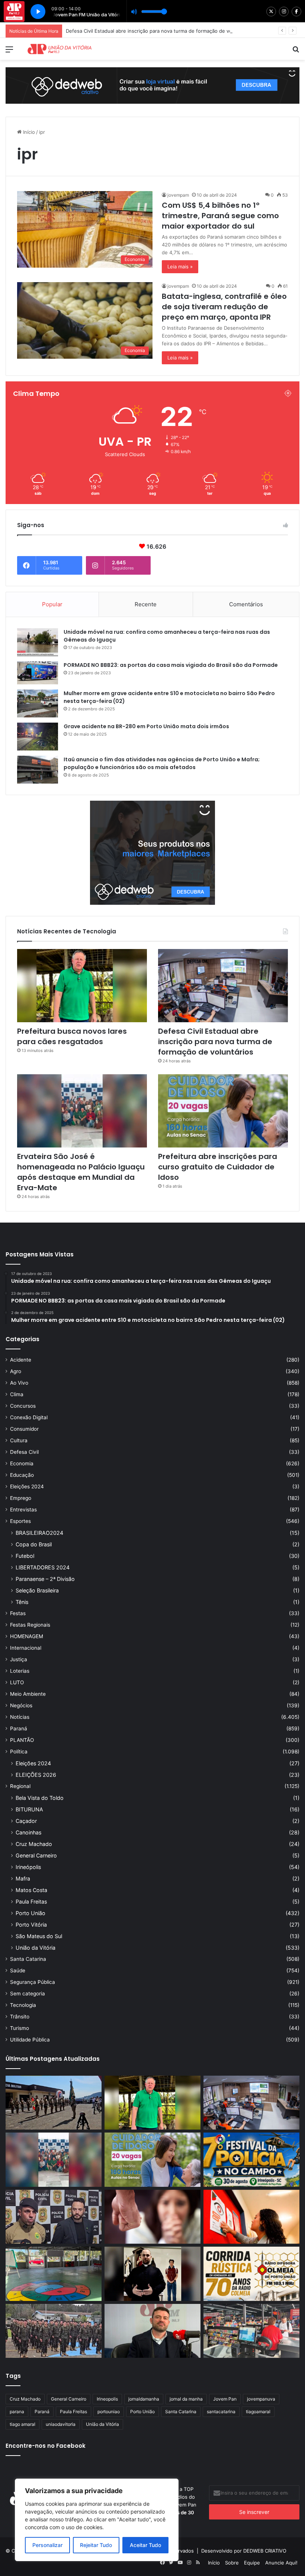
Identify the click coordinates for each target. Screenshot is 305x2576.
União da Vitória (36, 1948)
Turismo (20, 2028)
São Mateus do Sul (39, 1936)
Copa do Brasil (34, 1544)
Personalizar (47, 2545)
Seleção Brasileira (37, 1590)
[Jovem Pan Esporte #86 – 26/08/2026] (251, 2274)
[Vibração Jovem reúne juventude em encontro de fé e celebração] (152, 2274)
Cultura (19, 1440)
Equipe (252, 2563)
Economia (22, 1463)
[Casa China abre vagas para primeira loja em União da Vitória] (251, 2331)
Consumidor (24, 1429)
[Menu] (9, 52)
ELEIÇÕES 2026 (36, 1775)
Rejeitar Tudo (96, 2545)
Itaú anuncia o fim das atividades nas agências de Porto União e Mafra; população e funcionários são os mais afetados (162, 763)
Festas (18, 1613)
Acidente (21, 1360)
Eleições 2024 (27, 1486)
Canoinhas (28, 1832)
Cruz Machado (34, 1844)
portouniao (109, 2412)
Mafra (23, 1878)
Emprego (21, 1498)
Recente (146, 604)
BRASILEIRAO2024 (39, 1533)
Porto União (30, 1913)
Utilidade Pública (30, 2040)
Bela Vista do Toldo (40, 1798)
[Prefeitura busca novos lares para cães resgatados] (82, 986)
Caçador (26, 1821)
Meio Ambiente (28, 1694)
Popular (52, 604)
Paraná (19, 1728)
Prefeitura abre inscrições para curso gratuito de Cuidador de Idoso (218, 1167)
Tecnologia (23, 2005)
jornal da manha (186, 2399)
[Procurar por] (296, 52)
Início (28, 132)
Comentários (246, 604)
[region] (97, 2520)
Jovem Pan (225, 2399)
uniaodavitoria (61, 2424)
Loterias (20, 1671)
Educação (22, 1475)
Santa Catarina (28, 1959)
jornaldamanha (144, 2399)
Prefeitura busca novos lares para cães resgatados (72, 1036)
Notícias (20, 1717)
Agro (16, 1371)
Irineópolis (28, 1867)
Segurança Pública (33, 1982)
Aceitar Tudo (145, 2545)
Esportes (20, 1521)
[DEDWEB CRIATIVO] (152, 85)
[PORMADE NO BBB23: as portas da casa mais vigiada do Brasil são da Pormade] (38, 673)
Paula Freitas (31, 1902)
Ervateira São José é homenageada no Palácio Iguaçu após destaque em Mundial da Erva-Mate (81, 1172)
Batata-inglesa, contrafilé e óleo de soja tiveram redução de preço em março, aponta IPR (224, 307)
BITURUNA (29, 1809)
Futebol (25, 1556)
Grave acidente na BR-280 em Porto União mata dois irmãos (146, 726)
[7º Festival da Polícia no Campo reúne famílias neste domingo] (251, 2160)
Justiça (19, 1659)
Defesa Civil (24, 1452)
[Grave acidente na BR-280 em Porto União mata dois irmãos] (38, 737)
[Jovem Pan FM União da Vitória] (60, 49)
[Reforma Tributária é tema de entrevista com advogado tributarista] (152, 2331)
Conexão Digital (29, 1417)
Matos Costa (31, 1890)
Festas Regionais (30, 1625)
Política (19, 1752)
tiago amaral (23, 2424)
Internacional (26, 1648)
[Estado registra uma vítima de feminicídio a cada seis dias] (152, 2217)
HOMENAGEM (27, 1636)
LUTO (17, 1682)
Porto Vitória (31, 1925)
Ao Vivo (19, 1383)
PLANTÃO (22, 1740)
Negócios (21, 1705)
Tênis (22, 1602)
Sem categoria (28, 1994)
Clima (17, 1394)
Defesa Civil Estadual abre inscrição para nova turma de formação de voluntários (215, 1042)
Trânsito (20, 2017)
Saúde (18, 1970)
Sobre (232, 2563)
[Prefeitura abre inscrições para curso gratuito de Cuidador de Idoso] (223, 1111)
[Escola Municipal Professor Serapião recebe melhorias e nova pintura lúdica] (54, 2274)
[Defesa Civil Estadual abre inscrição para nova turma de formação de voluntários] (223, 986)
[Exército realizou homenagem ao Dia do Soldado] (54, 2331)
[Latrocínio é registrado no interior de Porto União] (54, 2217)
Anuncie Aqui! (281, 2563)
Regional (20, 1786)
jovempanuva (261, 2399)
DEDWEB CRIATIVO (265, 2551)
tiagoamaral (258, 2412)
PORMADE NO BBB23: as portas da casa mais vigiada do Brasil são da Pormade (171, 665)
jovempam (178, 195)
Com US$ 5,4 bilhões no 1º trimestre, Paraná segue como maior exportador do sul (220, 216)
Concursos (23, 1406)
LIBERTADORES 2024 (43, 1567)
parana (17, 2412)
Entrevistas (23, 1510)
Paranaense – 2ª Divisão (45, 1579)
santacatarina (221, 2412)
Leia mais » (180, 267)
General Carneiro (36, 1855)
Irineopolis (107, 2399)
